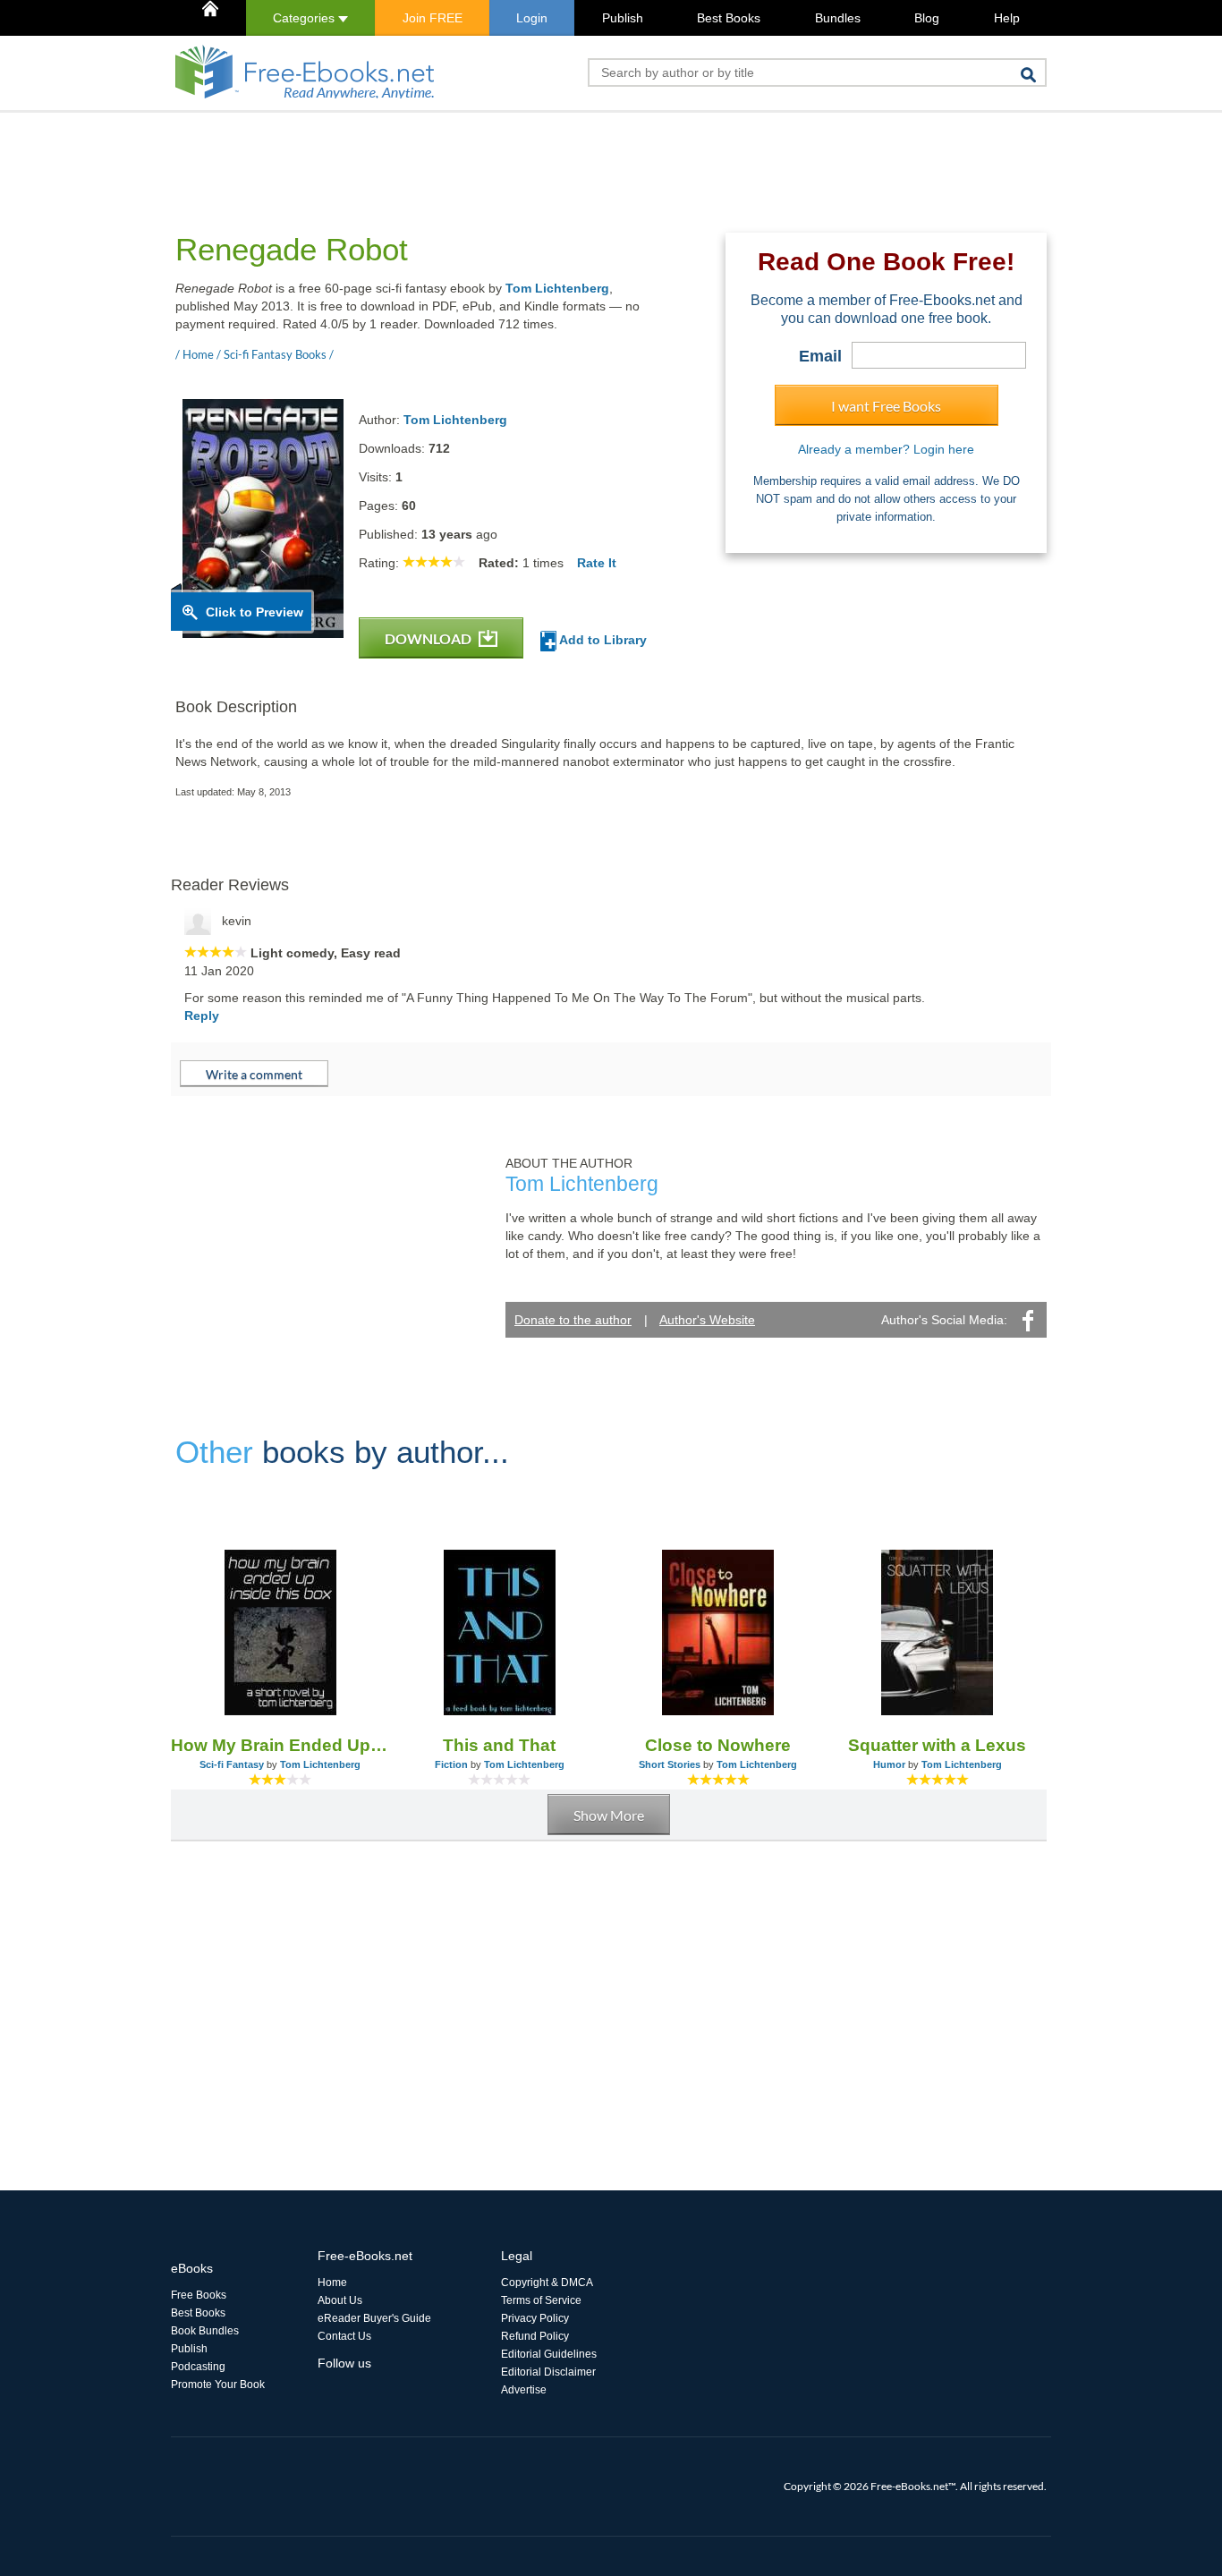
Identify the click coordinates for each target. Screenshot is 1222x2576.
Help (1007, 18)
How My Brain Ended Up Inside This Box (280, 1745)
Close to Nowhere (718, 1745)
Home (332, 2283)
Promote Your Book (218, 2385)
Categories (305, 18)
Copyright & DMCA (547, 2283)
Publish (623, 18)
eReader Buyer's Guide (374, 2318)
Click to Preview (255, 612)
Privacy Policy (535, 2318)
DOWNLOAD (429, 638)
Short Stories (670, 1764)
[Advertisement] (496, 153)
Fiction (451, 1764)
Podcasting (198, 2367)
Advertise (524, 2390)
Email (820, 356)
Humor (889, 1764)
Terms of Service (541, 2300)
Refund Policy (535, 2336)
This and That (499, 1745)
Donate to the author (573, 1320)
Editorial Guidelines (549, 2354)
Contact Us (344, 2336)
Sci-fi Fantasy (232, 1764)
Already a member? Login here (886, 449)
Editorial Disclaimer (548, 2372)
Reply (202, 1016)
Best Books (729, 18)
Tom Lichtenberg (557, 288)
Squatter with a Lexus (937, 1745)
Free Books (199, 2295)
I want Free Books (886, 406)
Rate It (597, 563)
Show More (609, 1815)
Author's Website (707, 1320)
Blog (927, 18)
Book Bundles (205, 2331)
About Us (340, 2300)
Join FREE (433, 18)
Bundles (838, 18)
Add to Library (602, 640)
